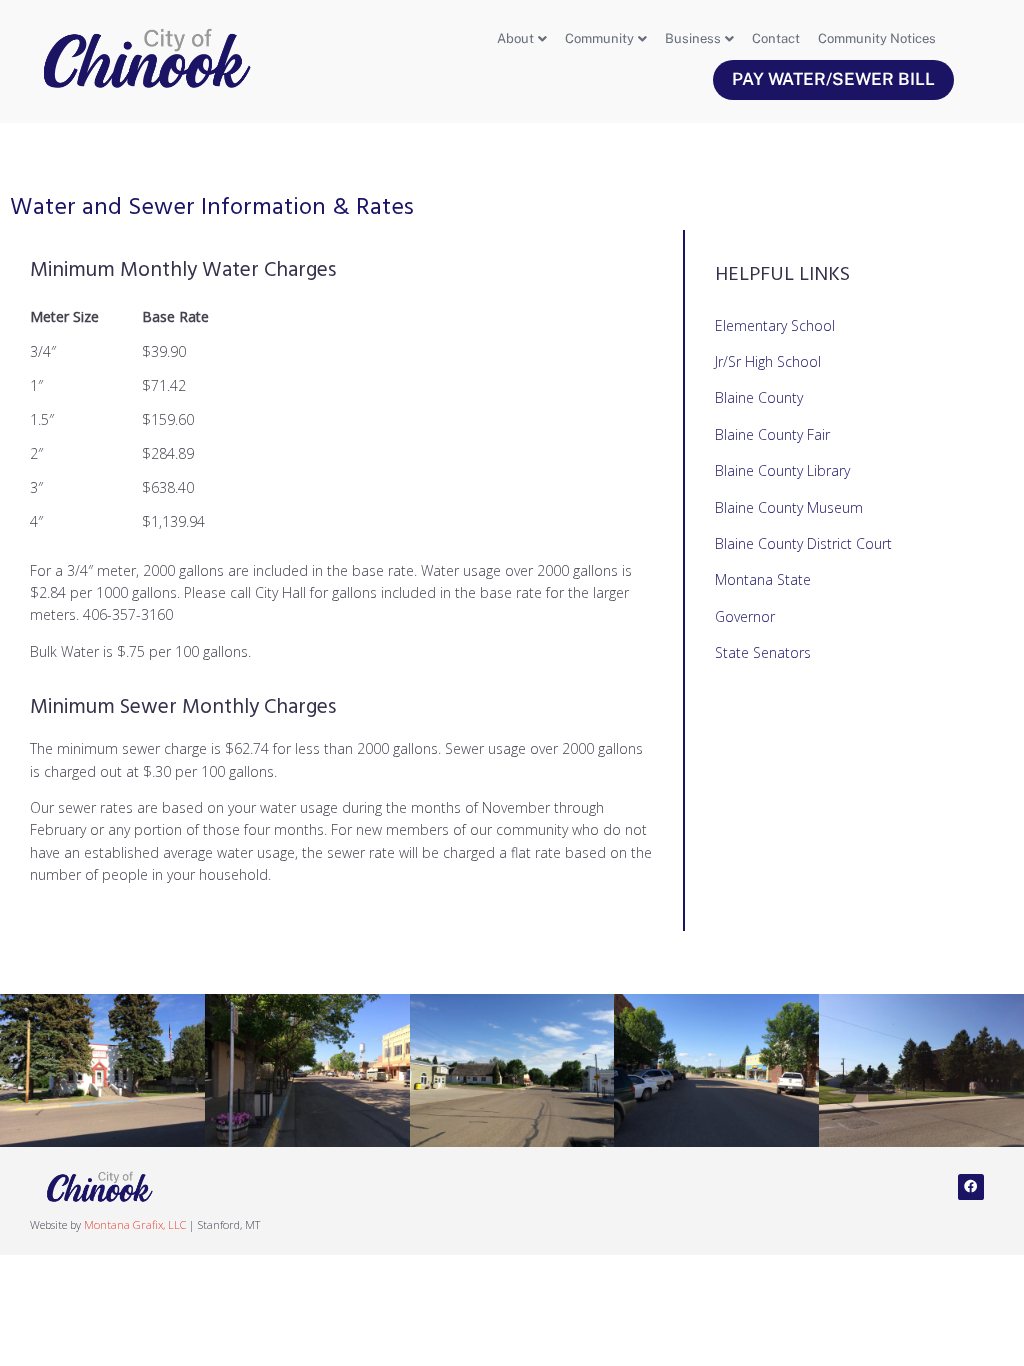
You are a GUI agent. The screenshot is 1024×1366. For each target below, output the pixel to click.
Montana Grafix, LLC (135, 1224)
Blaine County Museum (789, 507)
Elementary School (775, 325)
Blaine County (759, 397)
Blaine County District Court (803, 543)
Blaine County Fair (772, 434)
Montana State (763, 579)
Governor (745, 616)
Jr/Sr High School (768, 361)
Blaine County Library (782, 470)
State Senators (763, 652)
